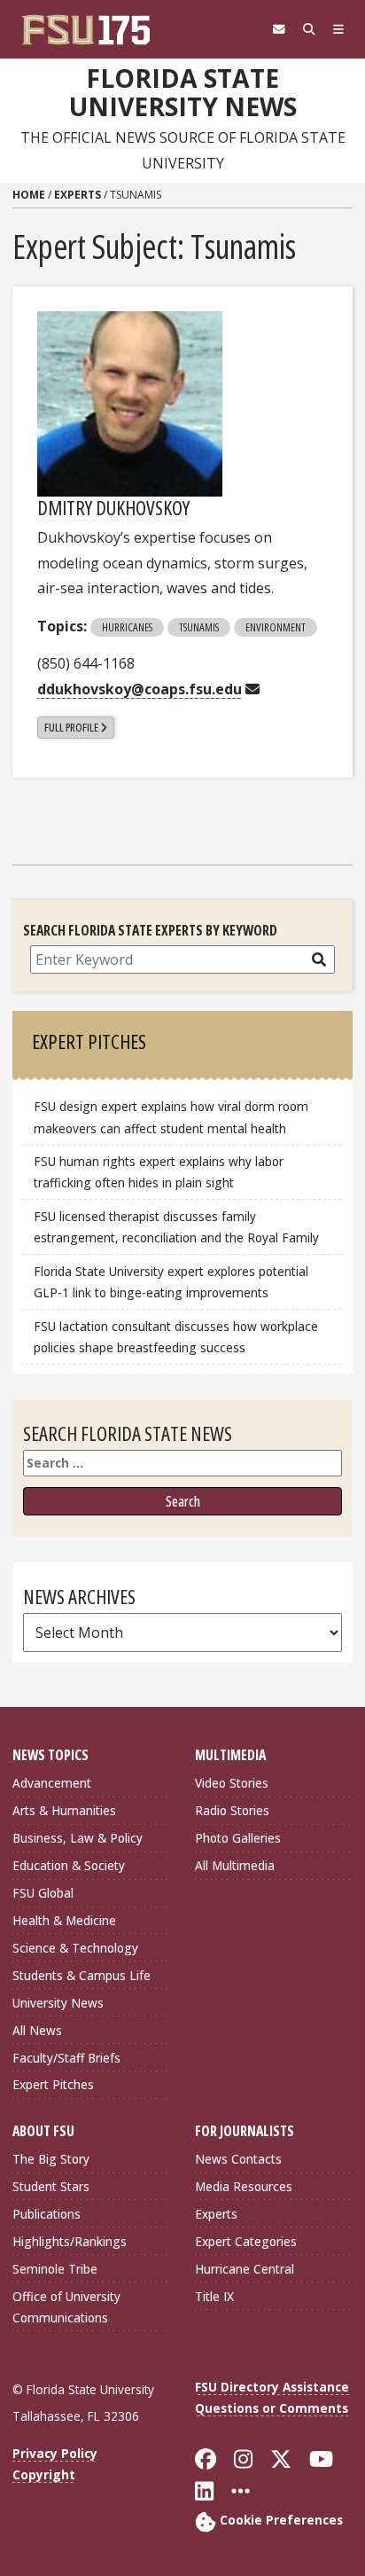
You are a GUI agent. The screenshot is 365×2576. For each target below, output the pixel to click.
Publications (47, 2214)
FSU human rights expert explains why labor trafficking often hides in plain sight (159, 1172)
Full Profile (71, 727)
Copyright (44, 2474)
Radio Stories (232, 1810)
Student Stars (51, 2186)
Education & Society (69, 1865)
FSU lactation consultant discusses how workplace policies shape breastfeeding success (176, 1337)
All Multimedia (235, 1865)
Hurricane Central (245, 2269)
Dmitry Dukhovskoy (113, 507)
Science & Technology (75, 1948)
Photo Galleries (238, 1838)
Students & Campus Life (82, 1975)
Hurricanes (127, 627)
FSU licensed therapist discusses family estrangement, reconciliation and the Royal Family (176, 1227)
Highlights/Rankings (70, 2241)
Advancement (52, 1783)
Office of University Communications (66, 2307)
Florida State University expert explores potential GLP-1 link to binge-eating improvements (171, 1282)
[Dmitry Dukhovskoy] (130, 404)
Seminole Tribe (55, 2269)
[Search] (309, 29)
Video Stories (232, 1783)
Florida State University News (183, 93)
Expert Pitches (53, 2084)
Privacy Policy (55, 2453)
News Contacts (238, 2159)
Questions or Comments (272, 2408)
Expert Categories (246, 2241)
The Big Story (51, 2159)
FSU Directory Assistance (272, 2387)
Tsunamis (199, 627)
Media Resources (244, 2186)
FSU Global (43, 1893)
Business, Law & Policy (78, 1838)
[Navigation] (338, 29)
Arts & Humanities (64, 1810)
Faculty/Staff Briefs (66, 2058)
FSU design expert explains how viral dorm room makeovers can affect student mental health (171, 1117)
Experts (78, 195)
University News (58, 2003)
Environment (276, 627)
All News (37, 2030)
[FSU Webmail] (279, 29)
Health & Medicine (64, 1920)
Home (29, 195)
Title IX (214, 2296)
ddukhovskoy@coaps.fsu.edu (140, 689)
